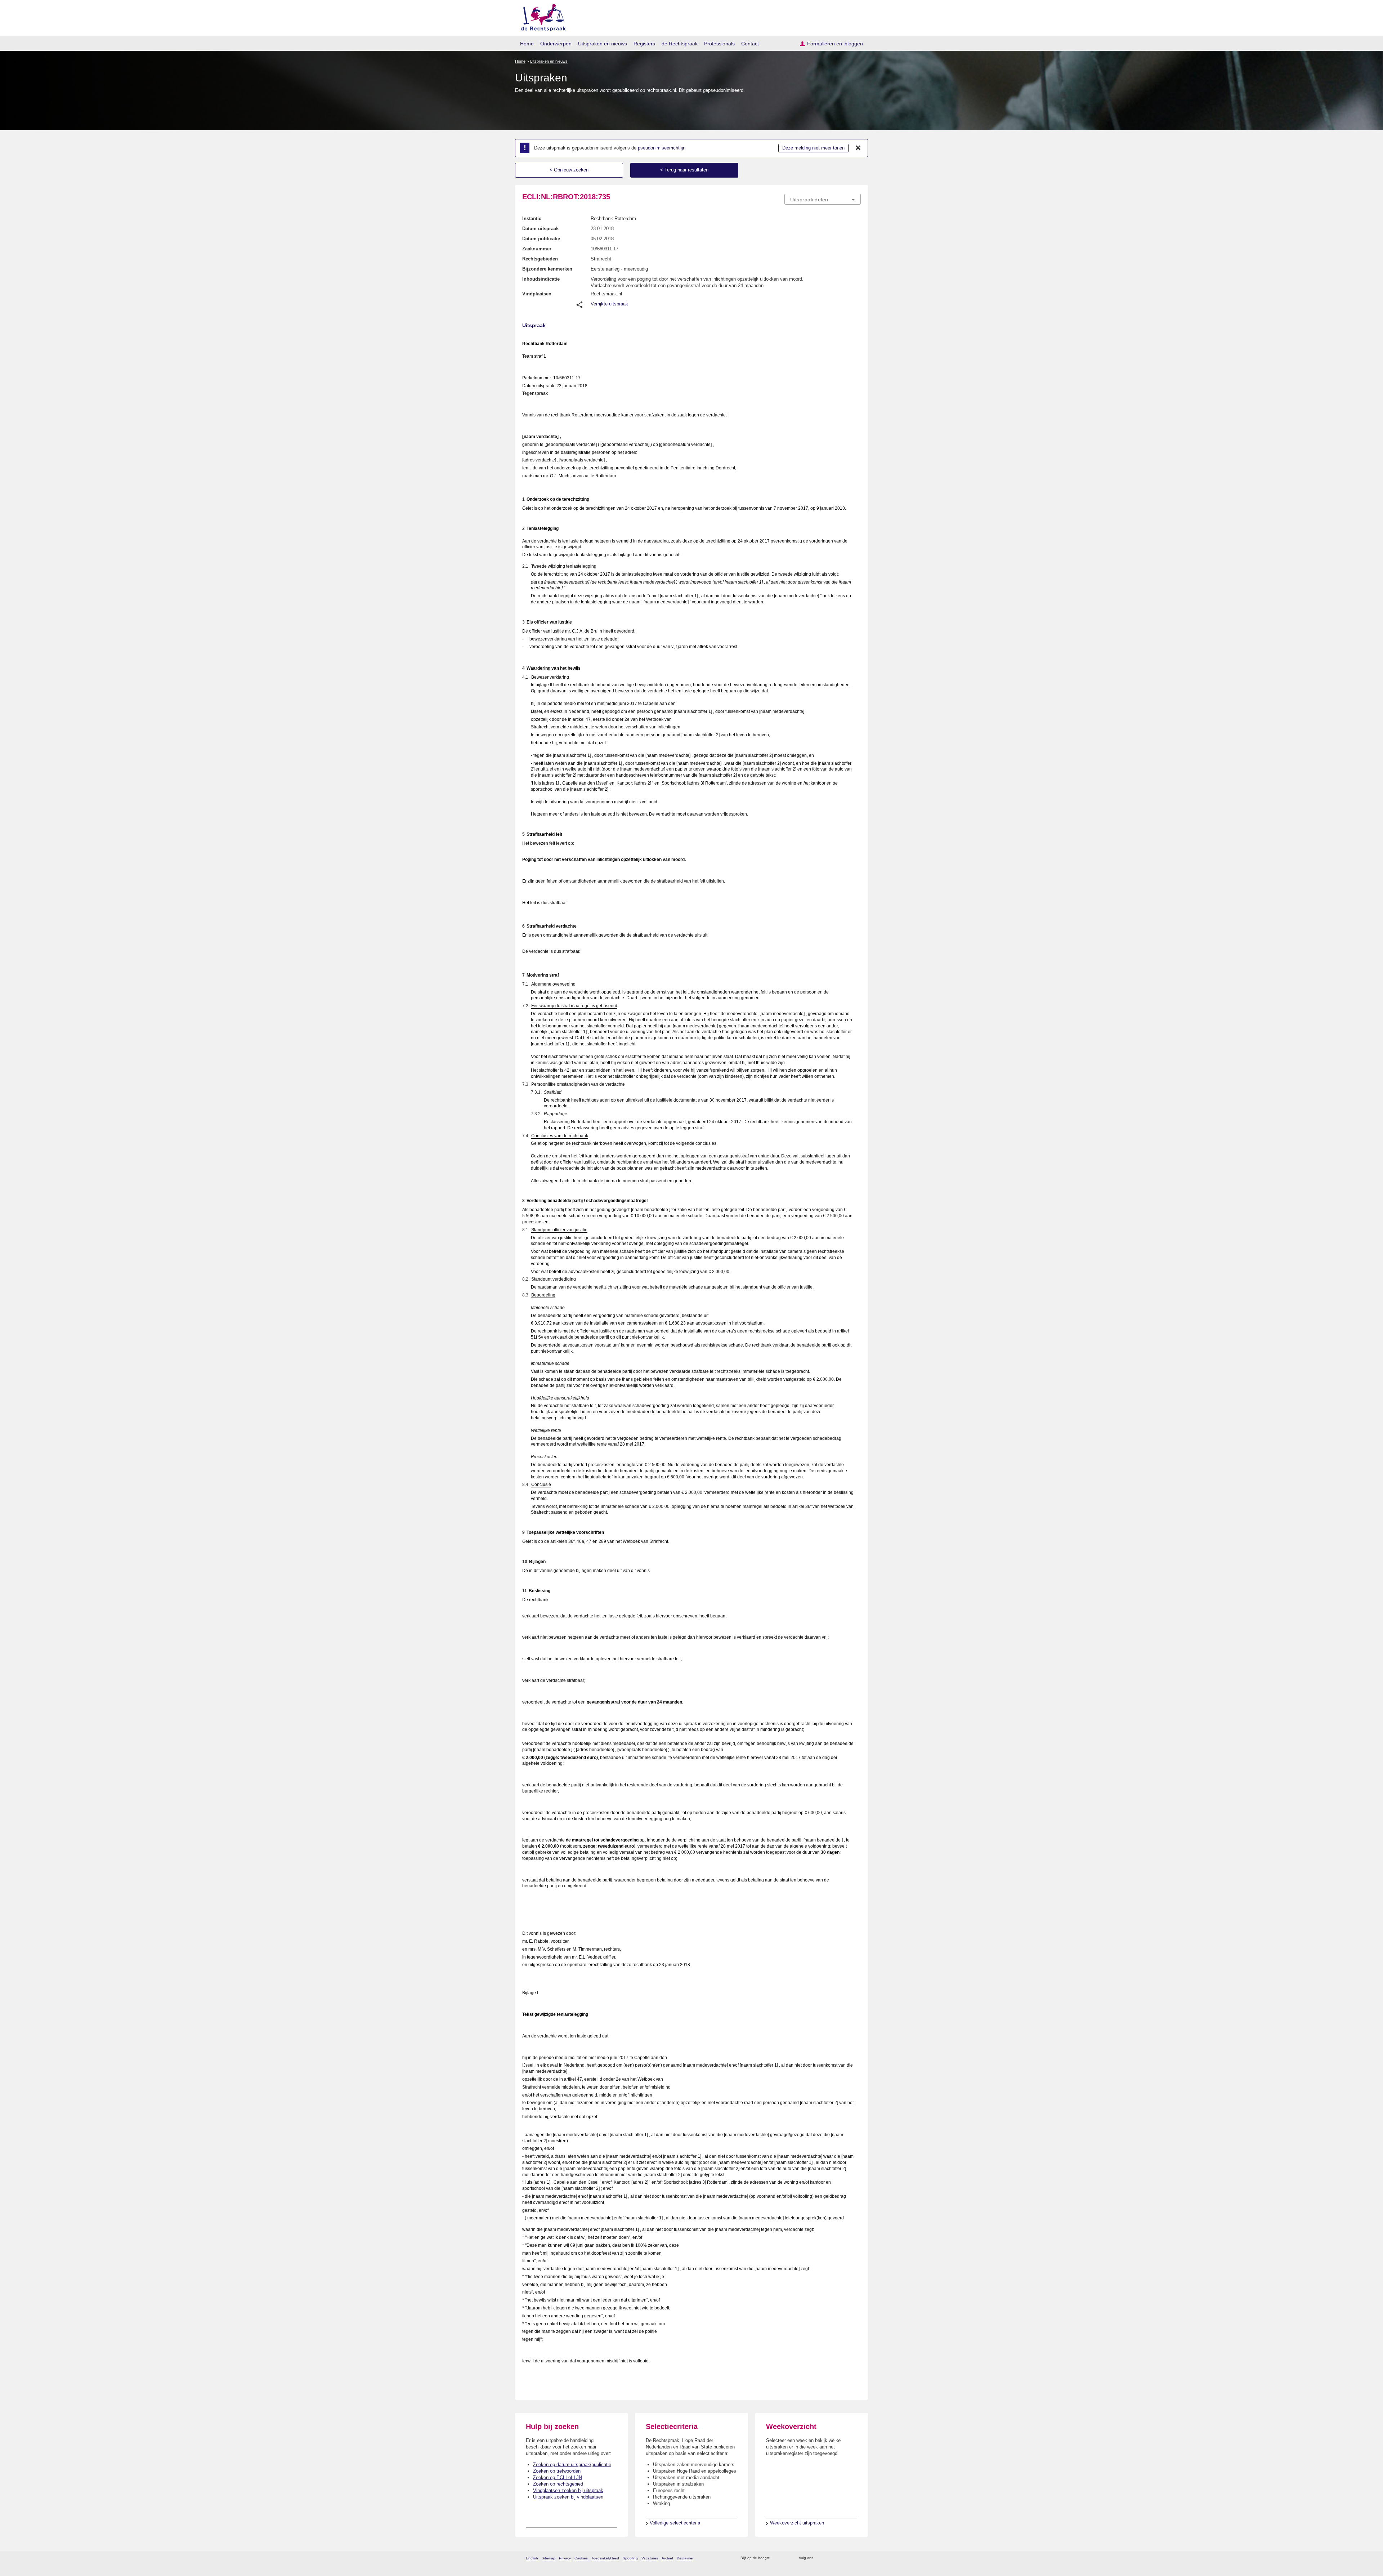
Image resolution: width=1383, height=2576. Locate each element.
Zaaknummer (537, 249)
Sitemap (549, 2558)
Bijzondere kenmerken (547, 269)
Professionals (719, 44)
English (532, 2558)
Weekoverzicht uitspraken (797, 2523)
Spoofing (630, 2558)
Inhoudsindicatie (541, 279)
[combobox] (823, 199)
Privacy (565, 2558)
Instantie (532, 218)
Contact (750, 44)
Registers (644, 44)
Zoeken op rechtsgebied (558, 2484)
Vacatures (650, 2558)
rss (777, 2558)
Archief (667, 2558)
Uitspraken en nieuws (603, 44)
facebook (829, 2558)
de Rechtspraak (680, 44)
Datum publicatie (541, 239)
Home (527, 44)
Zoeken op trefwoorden (557, 2471)
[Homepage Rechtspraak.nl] (541, 16)
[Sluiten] (858, 148)
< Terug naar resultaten (684, 170)
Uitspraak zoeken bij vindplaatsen (568, 2497)
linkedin (848, 2558)
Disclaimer (685, 2558)
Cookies (581, 2558)
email (786, 2558)
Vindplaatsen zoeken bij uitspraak (568, 2490)
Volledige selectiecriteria (675, 2523)
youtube (857, 2558)
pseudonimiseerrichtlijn (662, 148)
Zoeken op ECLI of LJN (558, 2477)
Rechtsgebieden (540, 259)
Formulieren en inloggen (835, 44)
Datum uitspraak (540, 229)
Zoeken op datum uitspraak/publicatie (572, 2465)
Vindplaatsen (537, 294)
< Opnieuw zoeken (569, 170)
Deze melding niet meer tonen (813, 148)
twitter (820, 2558)
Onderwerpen (556, 44)
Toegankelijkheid (605, 2558)
